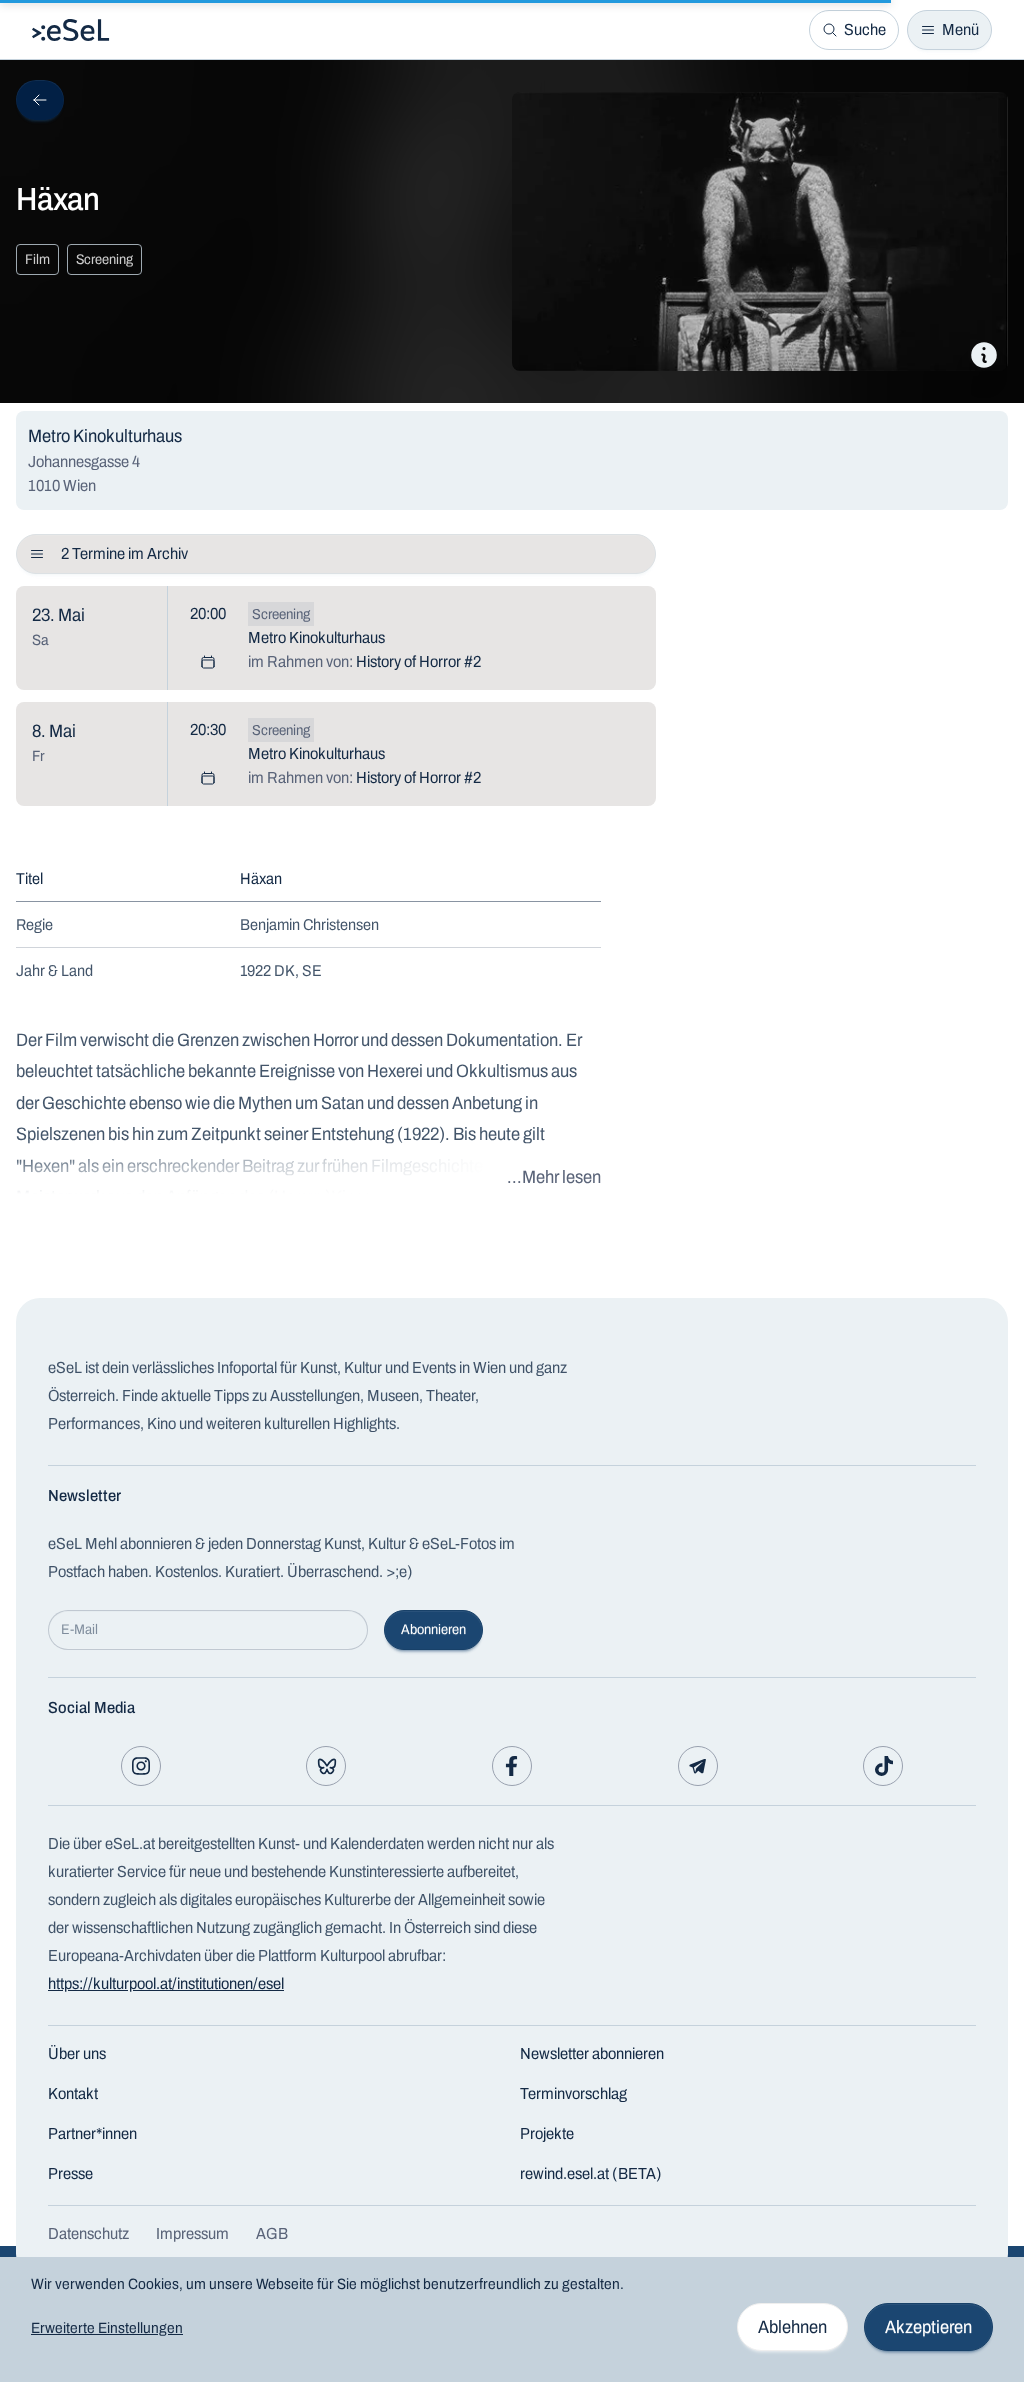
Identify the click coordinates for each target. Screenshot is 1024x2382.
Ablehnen (792, 2327)
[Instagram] (141, 1766)
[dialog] (512, 2319)
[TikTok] (883, 1766)
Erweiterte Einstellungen (107, 2328)
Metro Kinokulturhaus (316, 637)
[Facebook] (512, 1766)
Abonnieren (433, 1629)
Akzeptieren (928, 2327)
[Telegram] (698, 1766)
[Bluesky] (326, 1766)
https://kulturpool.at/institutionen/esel (166, 1983)
